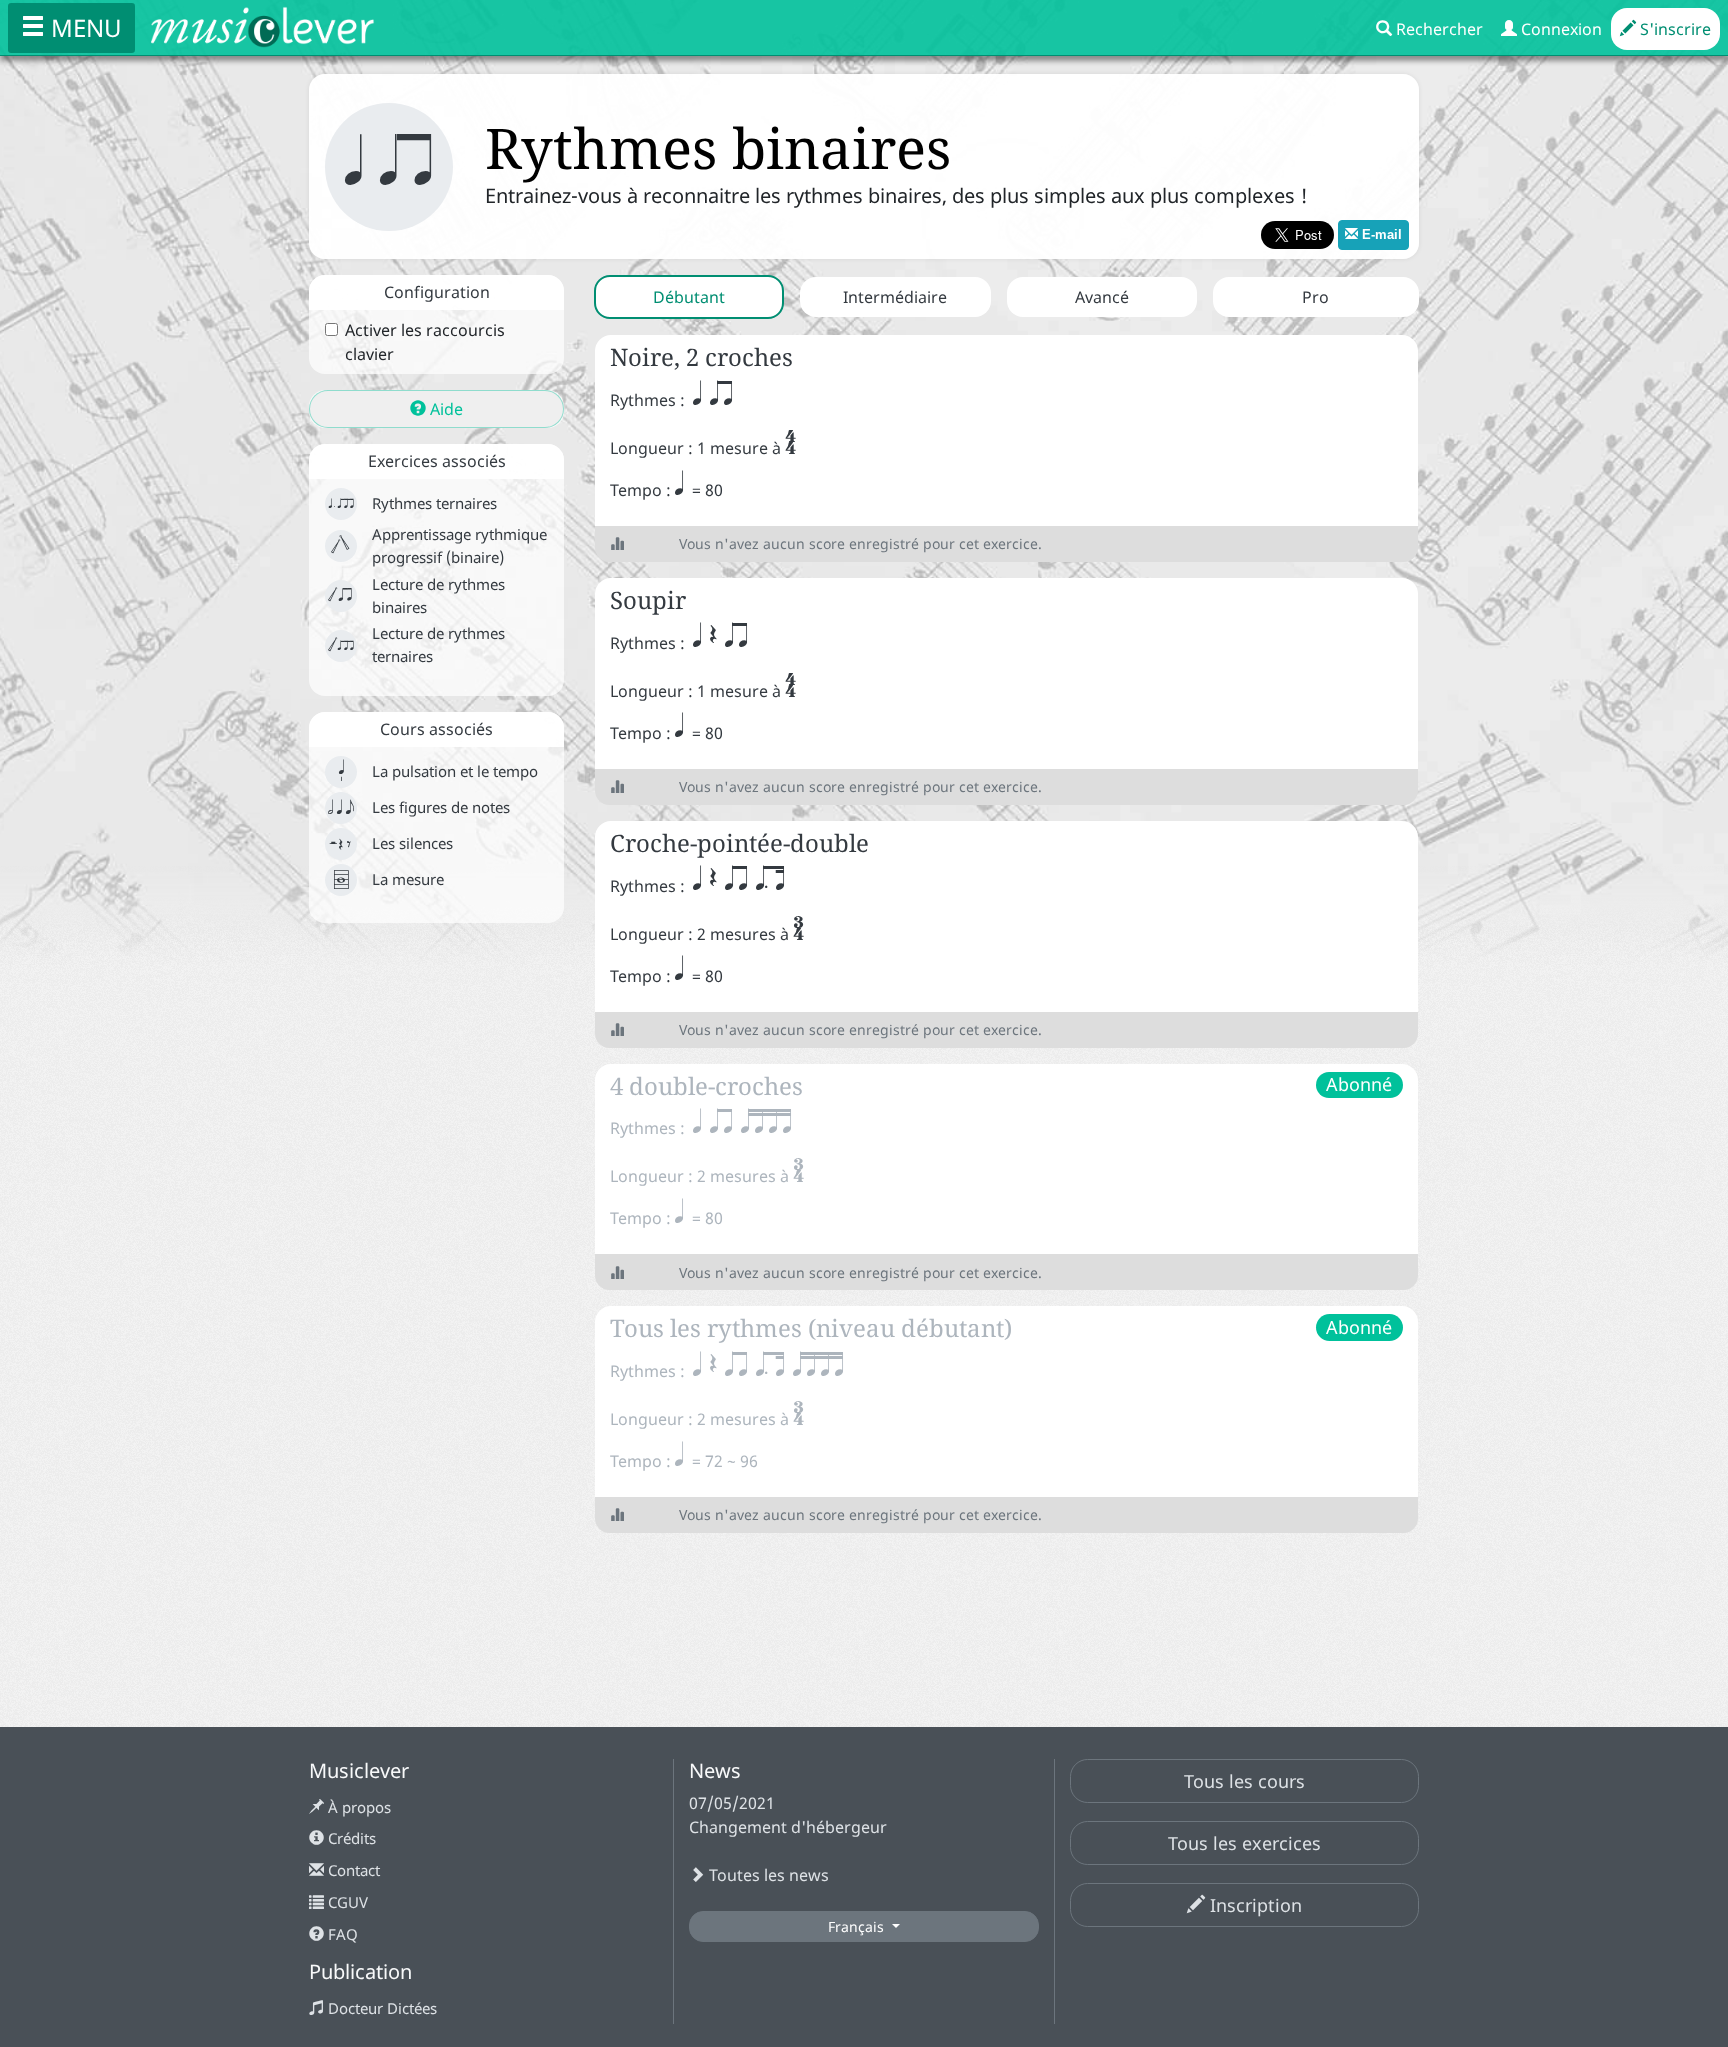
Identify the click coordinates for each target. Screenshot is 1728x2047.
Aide (444, 409)
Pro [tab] (1315, 297)
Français (858, 1926)
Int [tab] (895, 297)
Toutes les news (767, 1875)
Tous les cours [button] (1244, 1781)
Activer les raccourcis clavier (425, 342)
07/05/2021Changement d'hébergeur (788, 1815)
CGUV (346, 1902)
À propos (357, 1807)
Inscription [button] (1253, 1905)
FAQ (341, 1934)
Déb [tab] (689, 297)
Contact (352, 1870)
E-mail (1380, 234)
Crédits (350, 1838)
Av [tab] (1102, 297)
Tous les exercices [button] (1244, 1843)
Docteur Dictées (380, 2008)
